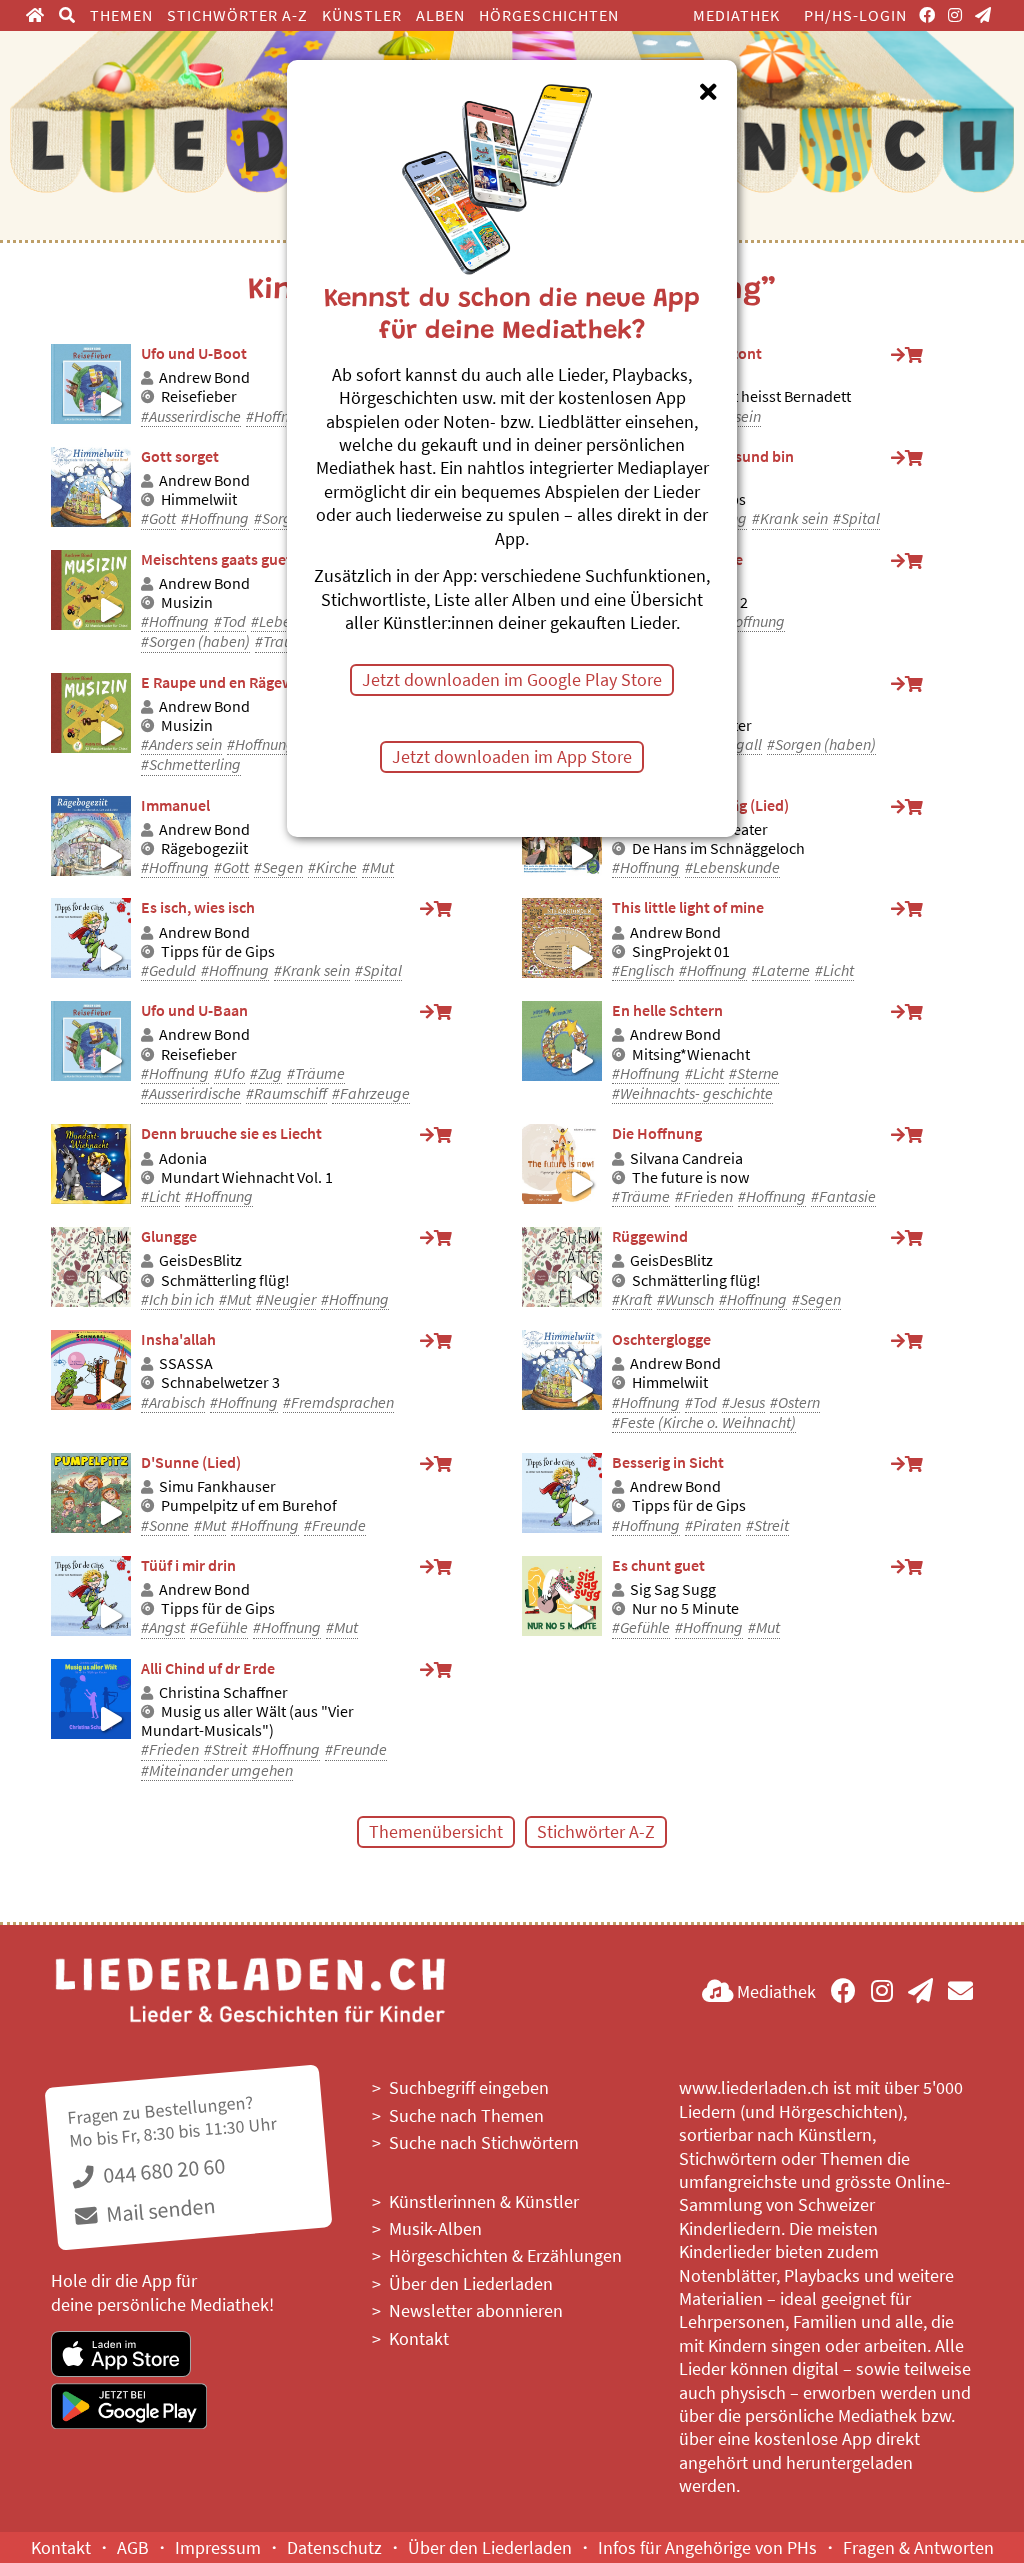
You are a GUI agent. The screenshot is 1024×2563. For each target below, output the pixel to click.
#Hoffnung (280, 416)
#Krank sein (790, 518)
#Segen (278, 867)
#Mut (378, 867)
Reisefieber (199, 396)
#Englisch (643, 970)
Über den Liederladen (471, 2283)
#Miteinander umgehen (217, 1770)
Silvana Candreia (686, 1158)
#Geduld (168, 970)
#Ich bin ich (177, 1299)
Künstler (362, 15)
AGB (133, 2547)
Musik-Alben (435, 2228)
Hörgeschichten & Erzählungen (505, 2255)
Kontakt (419, 2338)
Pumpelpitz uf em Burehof (249, 1505)
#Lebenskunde (732, 867)
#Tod (230, 621)
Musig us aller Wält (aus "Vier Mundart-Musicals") (247, 1721)
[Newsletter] (983, 15)
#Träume (316, 1073)
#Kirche (332, 867)
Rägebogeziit (204, 848)
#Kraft (632, 1299)
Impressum (218, 2547)
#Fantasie (843, 1196)
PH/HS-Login (855, 15)
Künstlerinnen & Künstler (484, 2201)
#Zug (266, 1073)
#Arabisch (173, 1402)
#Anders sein (181, 744)
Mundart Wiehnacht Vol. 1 (247, 1177)
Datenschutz (334, 2547)
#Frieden (704, 1196)
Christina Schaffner (223, 1692)
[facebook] (927, 15)
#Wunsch (685, 1299)
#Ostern (795, 1402)
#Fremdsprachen (338, 1402)
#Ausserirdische (191, 416)
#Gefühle (219, 1627)
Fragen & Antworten (918, 2547)
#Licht (834, 970)
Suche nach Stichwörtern (484, 2142)
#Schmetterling (191, 764)
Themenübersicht (436, 1831)
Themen (121, 15)
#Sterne (754, 1073)
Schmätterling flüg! (225, 1280)
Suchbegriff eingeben (469, 2087)
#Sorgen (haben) (195, 641)
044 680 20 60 (162, 2170)
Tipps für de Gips (689, 499)
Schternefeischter (692, 725)
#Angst (163, 1627)
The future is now (690, 1177)
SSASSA (186, 1363)
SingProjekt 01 (681, 951)
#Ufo (229, 1073)
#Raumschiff (286, 1093)
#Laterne (781, 970)
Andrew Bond (204, 377)
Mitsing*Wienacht (691, 1054)
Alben (440, 15)
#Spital (856, 518)
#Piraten (713, 1525)
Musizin (187, 602)
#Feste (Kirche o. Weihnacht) (704, 1422)
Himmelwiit (199, 499)
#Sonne (165, 1525)
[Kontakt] (960, 1991)
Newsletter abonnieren (476, 2310)
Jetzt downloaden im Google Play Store (512, 679)
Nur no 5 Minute (685, 1608)
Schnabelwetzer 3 (220, 1382)
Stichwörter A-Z (237, 15)
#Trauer (280, 641)
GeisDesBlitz (200, 1260)
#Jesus (743, 1402)
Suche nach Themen (466, 2115)
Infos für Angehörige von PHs (707, 2547)
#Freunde (335, 1525)
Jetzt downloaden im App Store (512, 756)
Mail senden (159, 2210)
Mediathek (736, 15)
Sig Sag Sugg (673, 1589)
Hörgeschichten (549, 15)
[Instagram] (955, 15)
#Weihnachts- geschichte (692, 1093)
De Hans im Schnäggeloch (718, 848)
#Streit (767, 1525)
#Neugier (286, 1299)
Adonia (183, 1158)
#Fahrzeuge (371, 1093)
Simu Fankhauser (217, 1486)
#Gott (158, 518)
